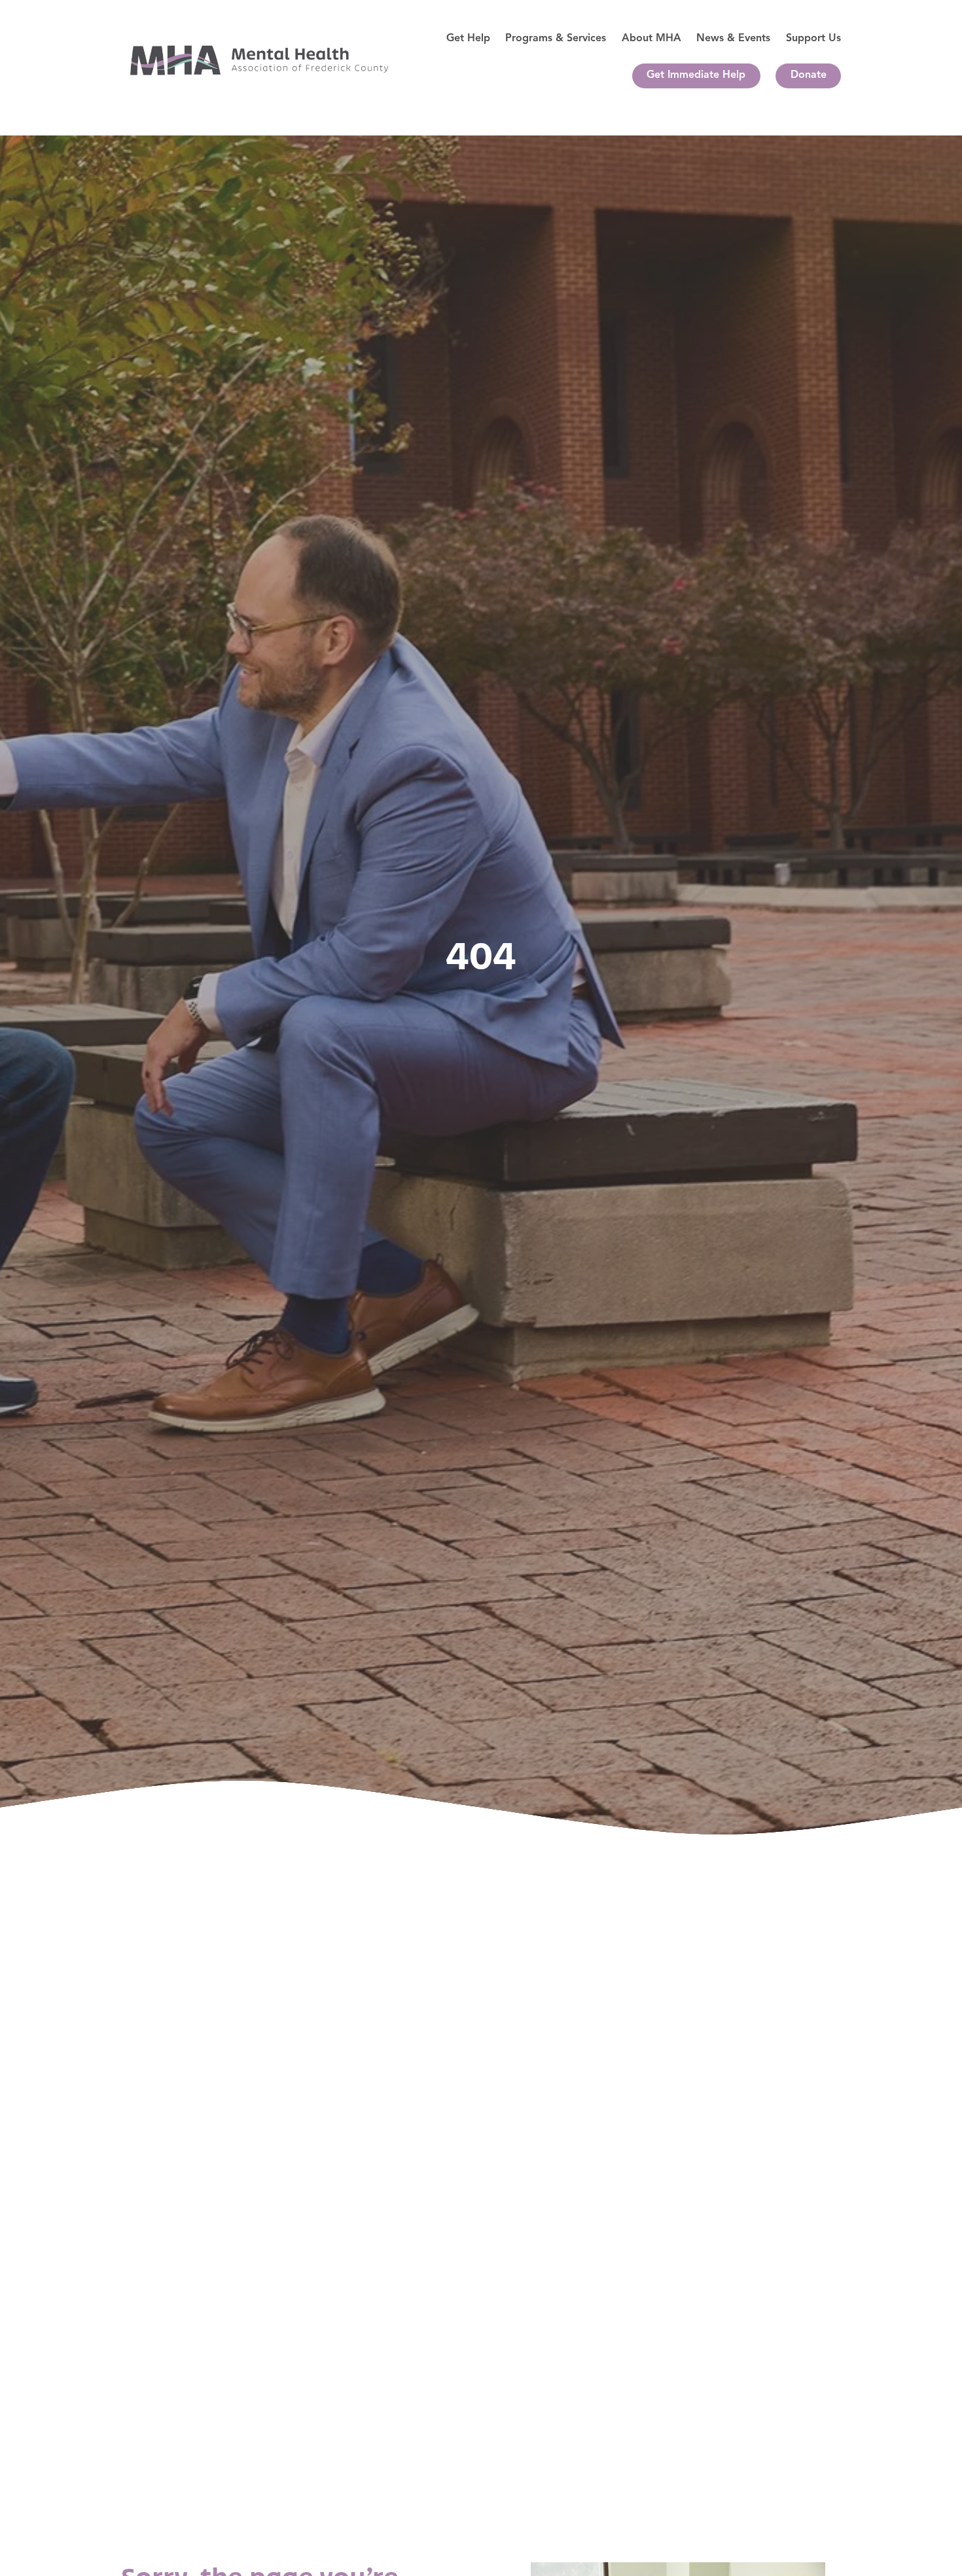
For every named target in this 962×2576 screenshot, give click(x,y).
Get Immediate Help (696, 75)
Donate (809, 75)
